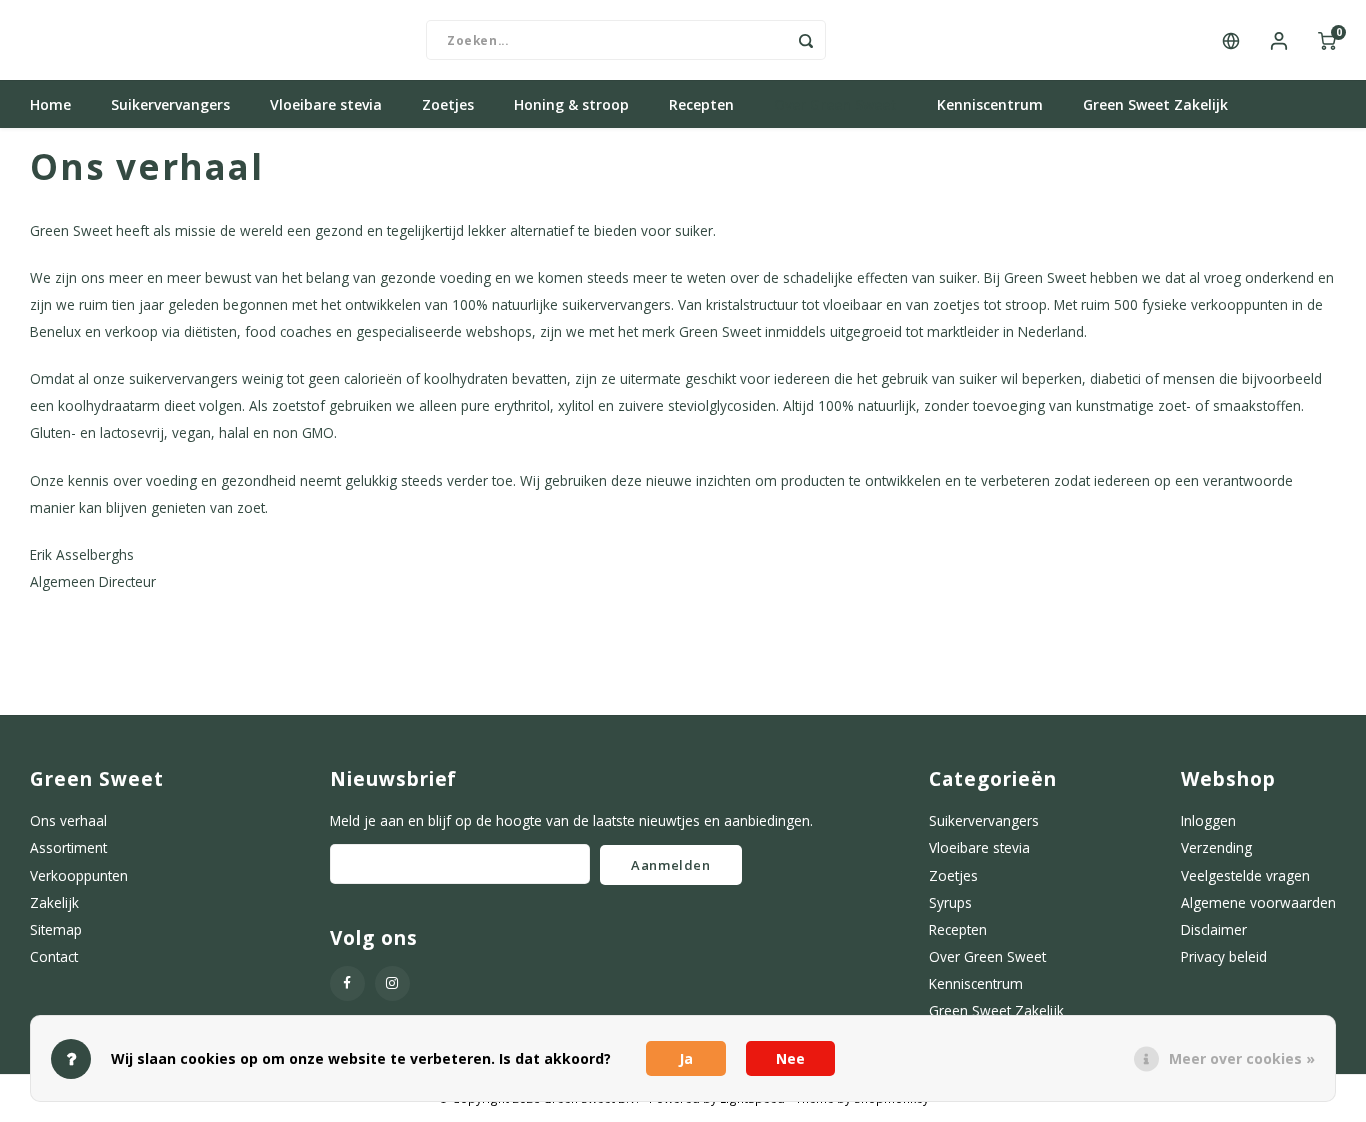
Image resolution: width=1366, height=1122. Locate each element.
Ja (686, 1058)
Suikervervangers (170, 104)
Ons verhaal (68, 820)
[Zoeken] (806, 40)
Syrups (950, 902)
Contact (54, 956)
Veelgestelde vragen (1245, 875)
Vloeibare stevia (326, 104)
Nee (790, 1058)
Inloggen (1208, 820)
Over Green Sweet (835, 104)
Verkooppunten (79, 875)
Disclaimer (1214, 929)
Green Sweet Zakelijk (1155, 104)
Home (50, 104)
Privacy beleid (1224, 956)
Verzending (1216, 847)
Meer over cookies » (1242, 1058)
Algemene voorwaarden (1258, 902)
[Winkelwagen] (1327, 40)
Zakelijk (54, 902)
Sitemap (56, 929)
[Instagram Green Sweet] (392, 983)
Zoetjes (448, 104)
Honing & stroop (571, 104)
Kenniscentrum (990, 104)
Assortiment (68, 847)
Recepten (701, 104)
